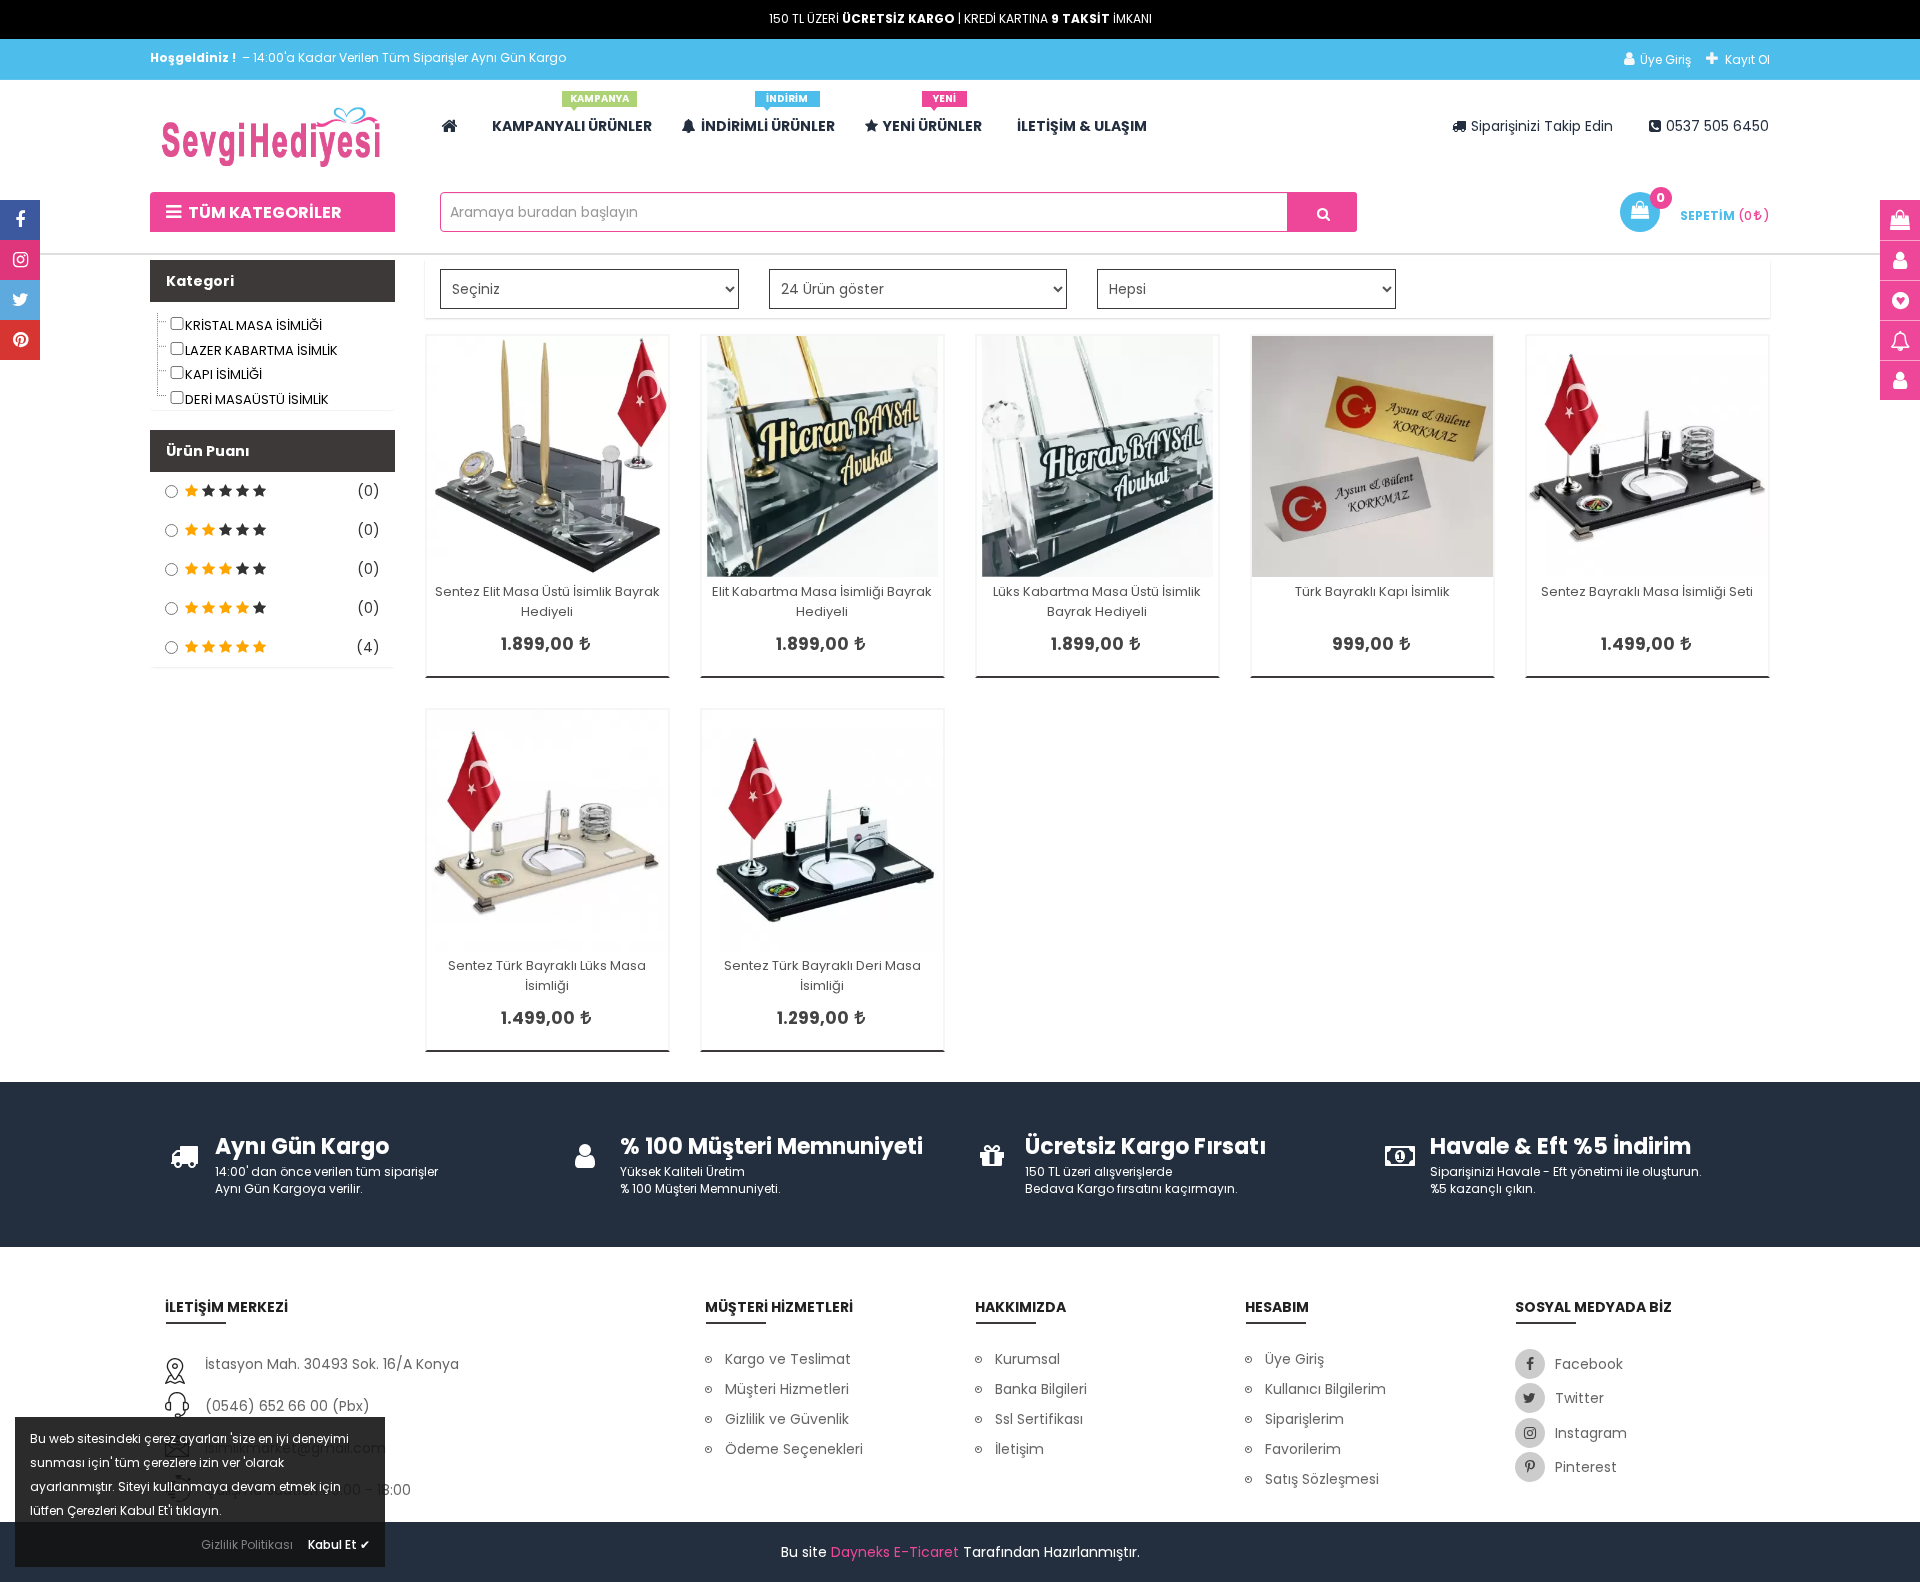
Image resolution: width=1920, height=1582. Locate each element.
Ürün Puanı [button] (208, 451)
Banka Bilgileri (1041, 1389)
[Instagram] (20, 260)
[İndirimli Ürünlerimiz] (1900, 340)
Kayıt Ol (1747, 59)
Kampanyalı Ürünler (572, 118)
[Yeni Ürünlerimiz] (1900, 300)
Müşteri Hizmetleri (787, 1389)
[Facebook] (20, 220)
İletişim (1019, 1449)
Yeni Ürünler (932, 118)
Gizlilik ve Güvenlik (787, 1419)
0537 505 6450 (1717, 126)
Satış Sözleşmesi (1322, 1479)
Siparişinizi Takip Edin (1542, 126)
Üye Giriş (1665, 59)
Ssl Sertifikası (1039, 1419)
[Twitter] (20, 300)
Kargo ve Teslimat (788, 1359)
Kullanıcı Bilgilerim (1325, 1389)
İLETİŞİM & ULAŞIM (1082, 126)
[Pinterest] (20, 340)
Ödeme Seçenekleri (794, 1449)
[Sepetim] (1900, 220)
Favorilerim (1303, 1449)
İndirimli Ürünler (768, 118)
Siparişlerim (1304, 1419)
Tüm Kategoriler (263, 212)
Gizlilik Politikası (247, 1544)
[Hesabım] (1900, 260)
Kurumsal (1027, 1359)
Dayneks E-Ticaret (895, 1552)
